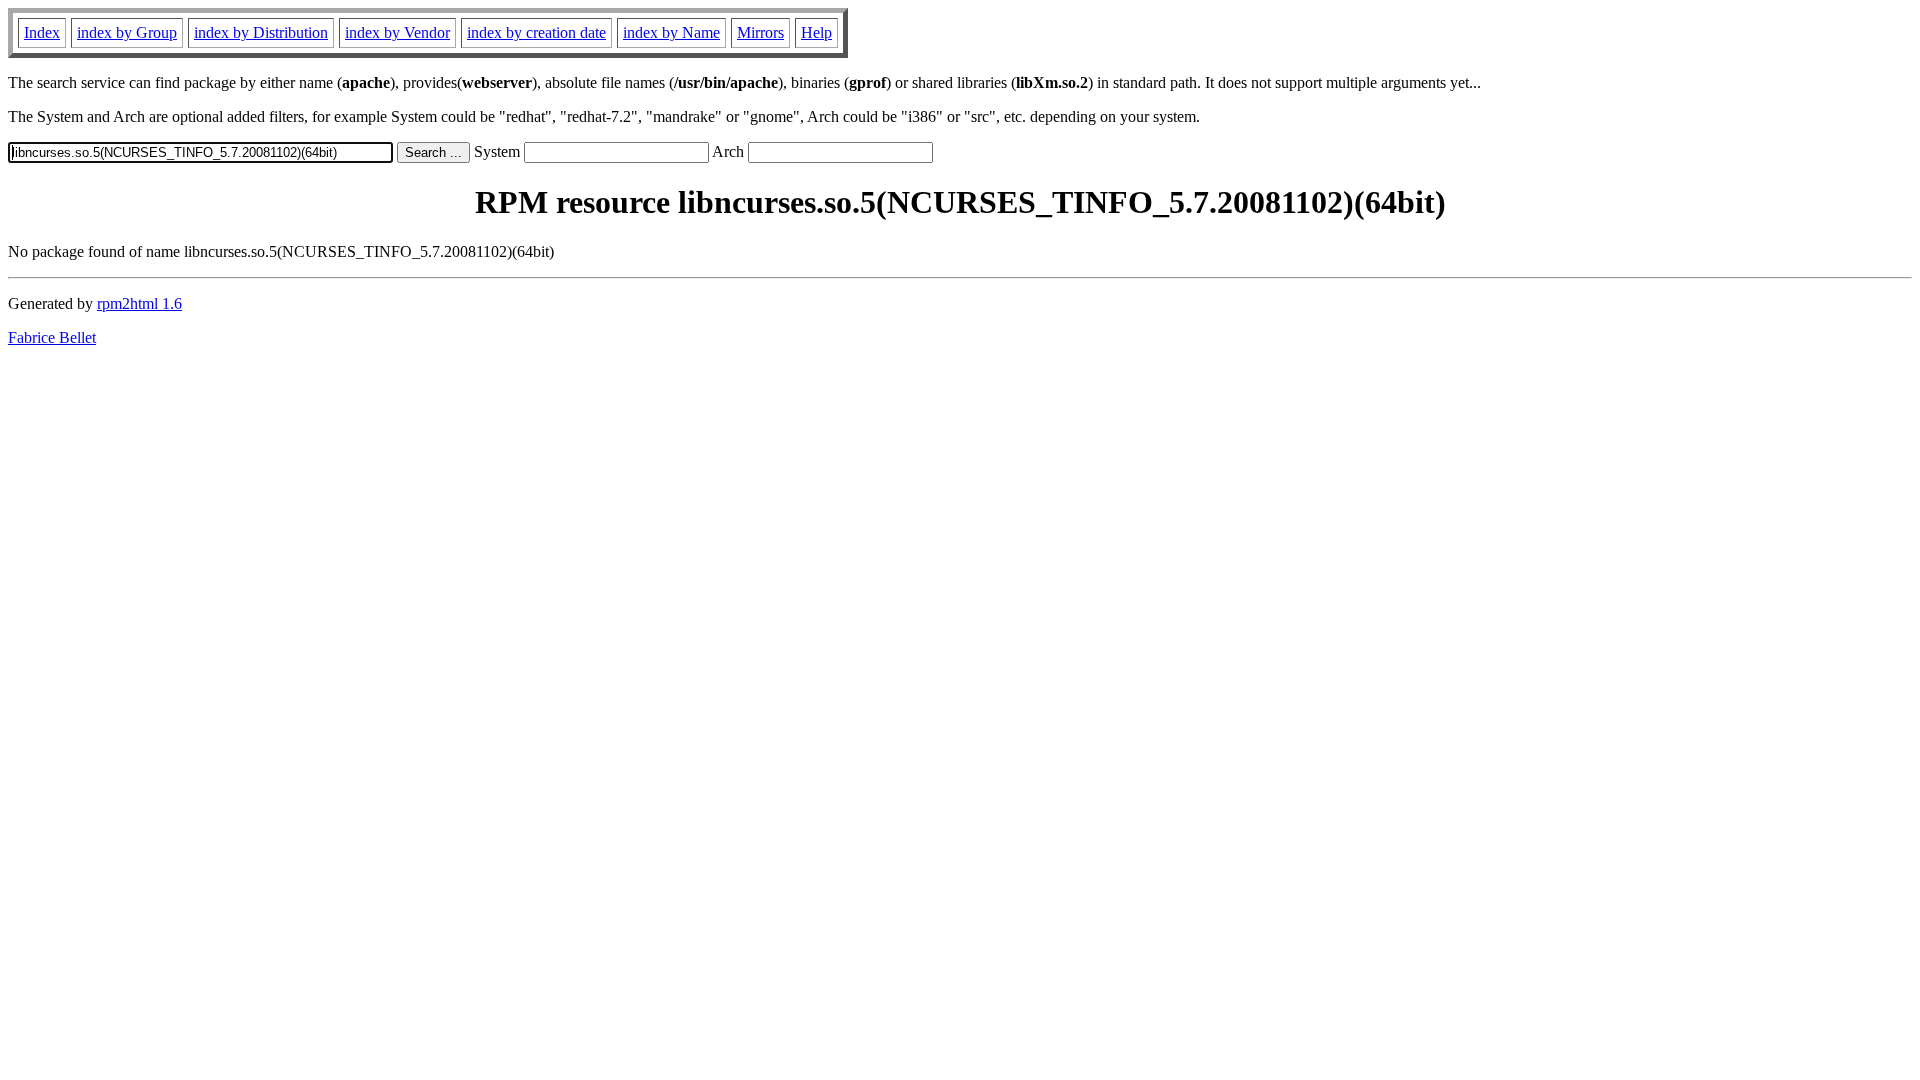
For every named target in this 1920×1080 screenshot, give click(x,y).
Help (816, 32)
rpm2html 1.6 (139, 303)
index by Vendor (397, 32)
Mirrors (760, 32)
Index (42, 32)
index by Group (127, 32)
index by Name (671, 32)
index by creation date (536, 32)
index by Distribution (261, 32)
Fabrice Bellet (52, 337)
